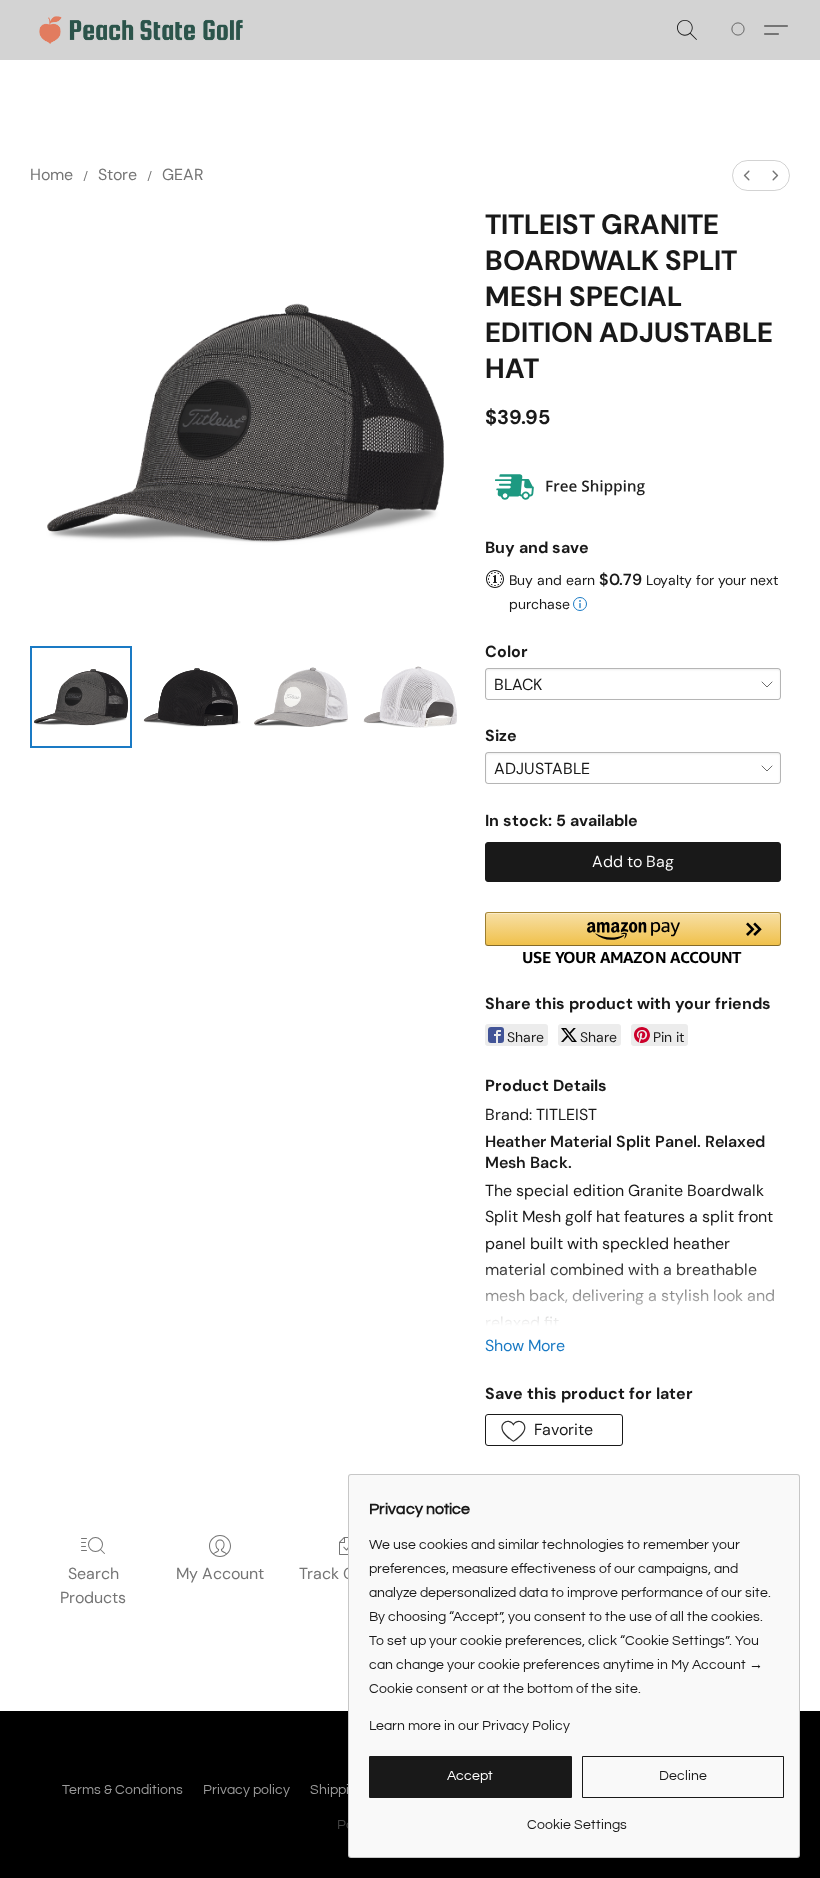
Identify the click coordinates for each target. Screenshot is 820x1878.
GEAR (183, 174)
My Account (220, 1573)
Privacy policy (246, 1790)
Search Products (93, 1585)
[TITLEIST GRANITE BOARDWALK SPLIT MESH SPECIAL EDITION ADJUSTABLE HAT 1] (191, 697)
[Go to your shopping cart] (741, 30)
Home (51, 174)
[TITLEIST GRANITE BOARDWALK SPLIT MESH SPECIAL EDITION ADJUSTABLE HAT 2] (301, 697)
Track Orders (346, 1573)
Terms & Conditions (122, 1790)
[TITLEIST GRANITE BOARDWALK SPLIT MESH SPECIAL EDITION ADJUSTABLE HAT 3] (411, 697)
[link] (576, 1817)
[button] (141, 30)
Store (117, 174)
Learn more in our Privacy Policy (469, 1726)
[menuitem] (747, 175)
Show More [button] (525, 1345)
